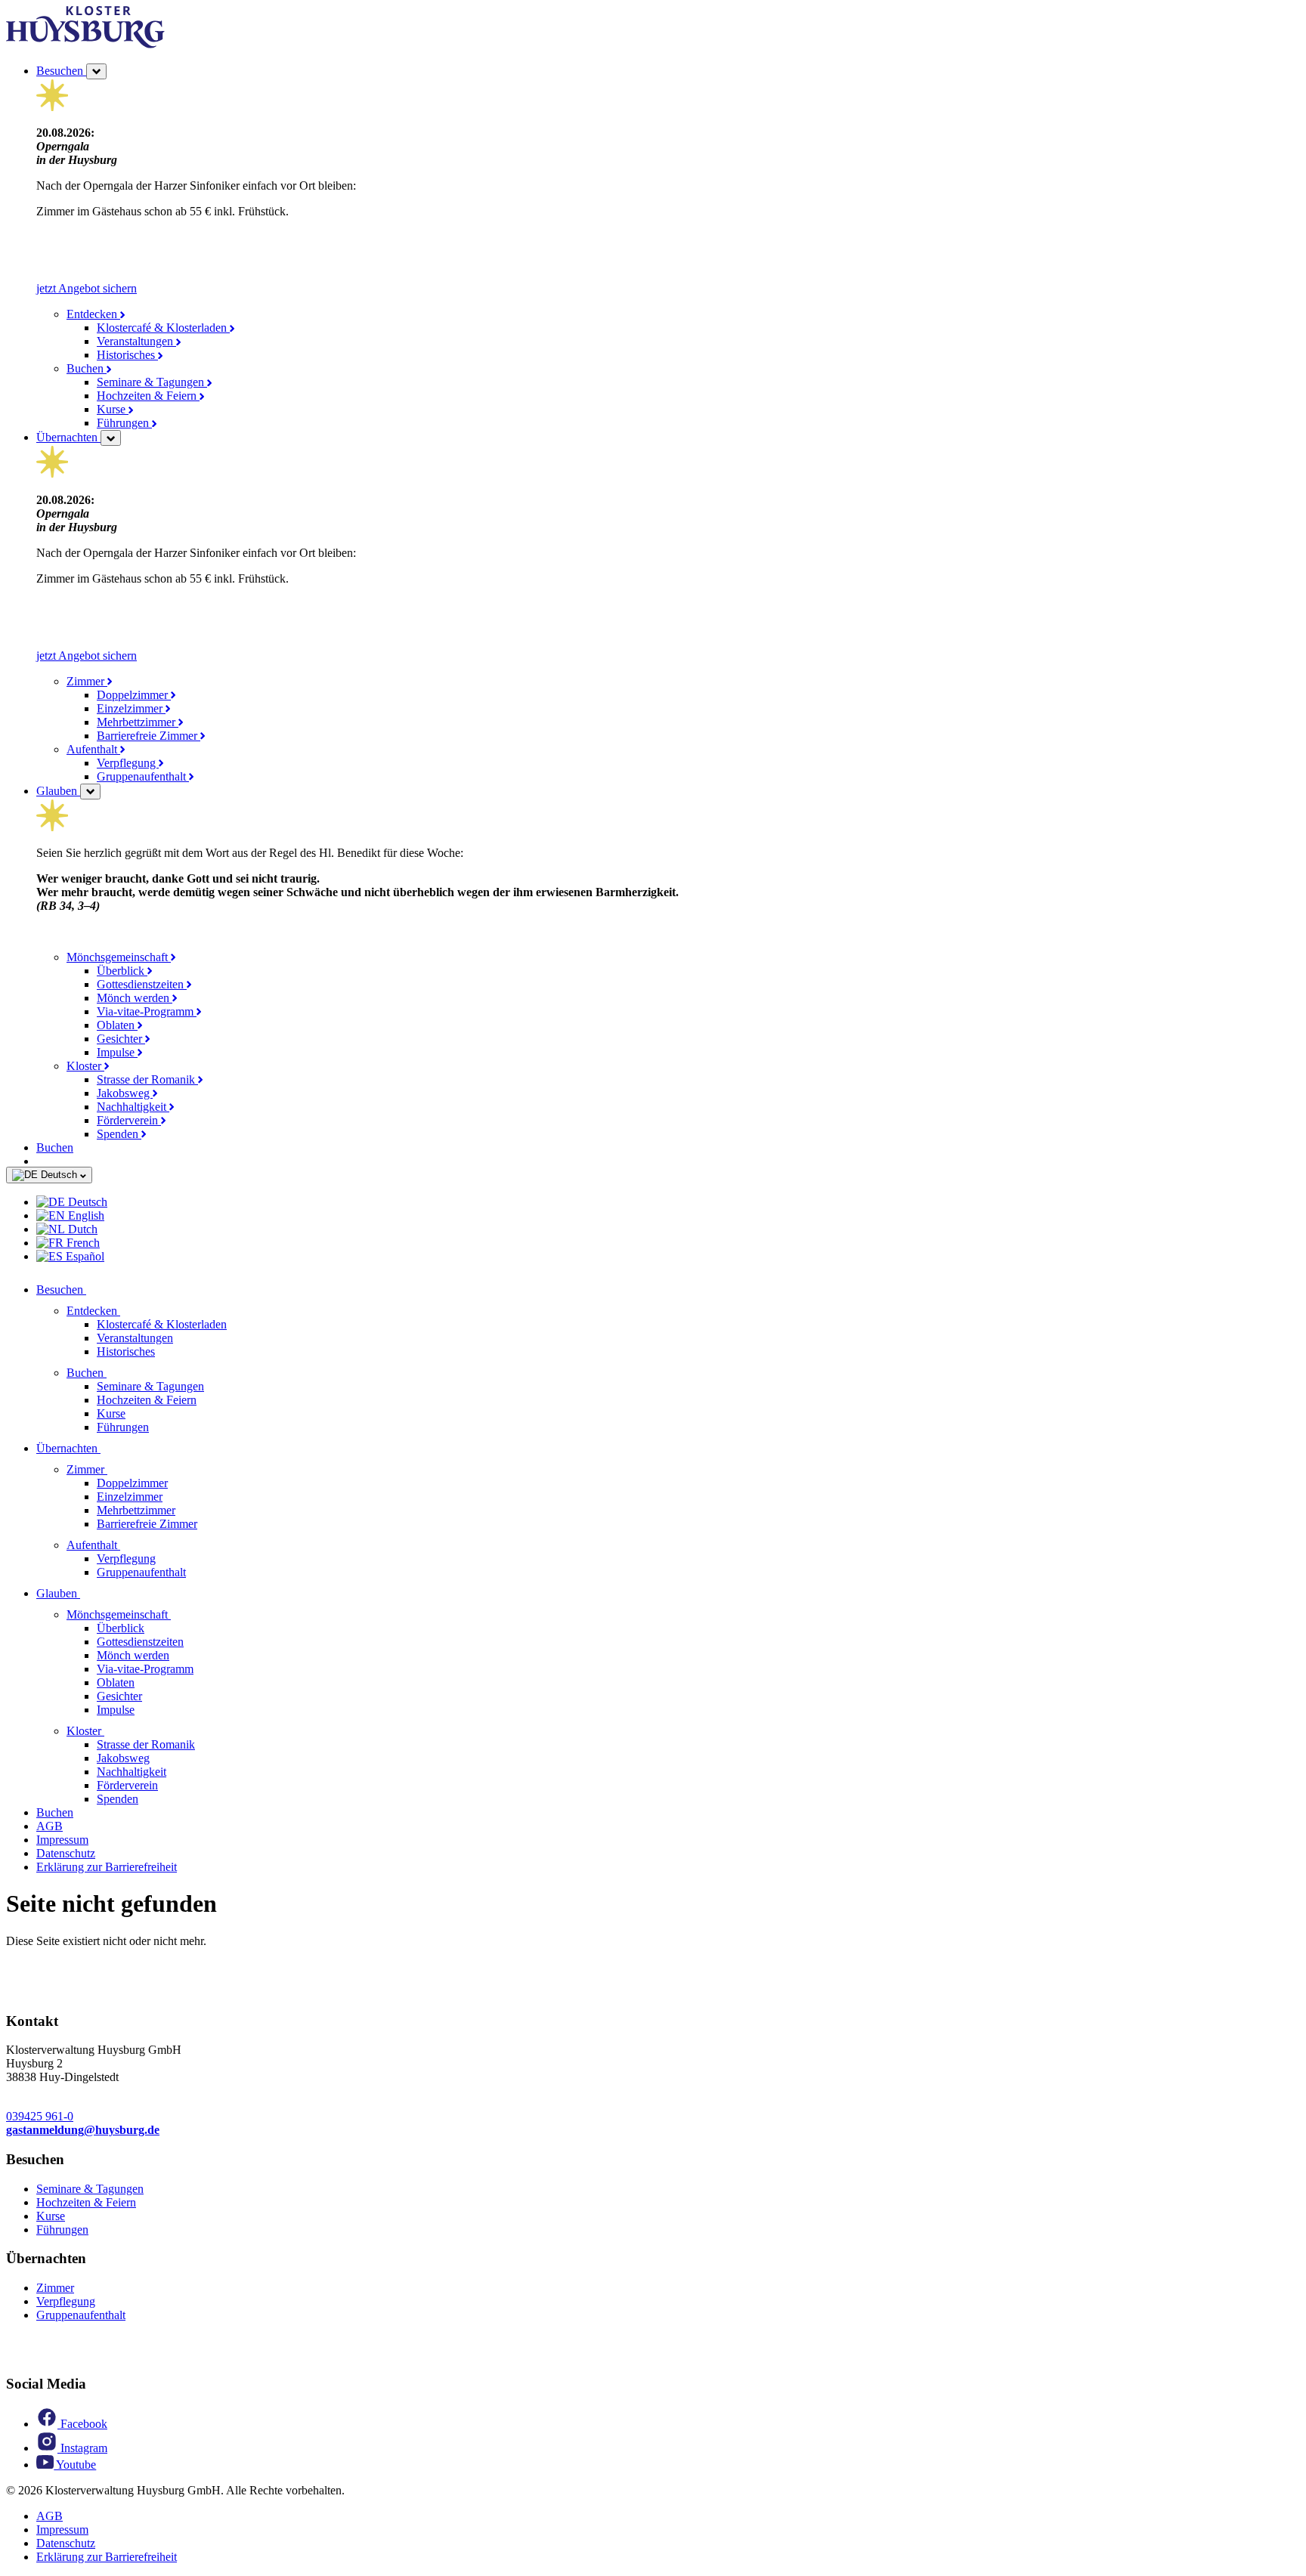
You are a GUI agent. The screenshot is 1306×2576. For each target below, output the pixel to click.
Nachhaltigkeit (133, 1107)
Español (84, 1256)
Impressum (62, 1840)
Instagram (82, 2448)
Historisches (127, 355)
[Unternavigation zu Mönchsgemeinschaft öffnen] (180, 1614)
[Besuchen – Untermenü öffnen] (96, 71)
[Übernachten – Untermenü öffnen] (111, 438)
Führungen (124, 423)
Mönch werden (135, 998)
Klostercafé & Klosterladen (163, 328)
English (85, 1215)
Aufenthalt (93, 749)
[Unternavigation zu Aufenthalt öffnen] (129, 1545)
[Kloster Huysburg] (85, 44)
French (82, 1243)
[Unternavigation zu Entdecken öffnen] (129, 1311)
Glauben (58, 791)
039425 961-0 (40, 2116)
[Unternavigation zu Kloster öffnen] (113, 1731)
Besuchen (61, 71)
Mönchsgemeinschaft (119, 957)
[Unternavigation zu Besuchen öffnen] (95, 1290)
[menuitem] (668, 1202)
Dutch (81, 1229)
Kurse (113, 409)
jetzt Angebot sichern (87, 288)
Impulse (117, 1052)
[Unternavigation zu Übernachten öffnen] (110, 1448)
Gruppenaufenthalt (143, 776)
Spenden (119, 1134)
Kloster (85, 1066)
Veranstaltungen (136, 341)
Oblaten (117, 1025)
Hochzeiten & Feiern (148, 396)
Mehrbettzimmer (138, 722)
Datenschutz (66, 1853)
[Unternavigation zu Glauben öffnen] (89, 1593)
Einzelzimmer (131, 708)
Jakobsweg (125, 1093)
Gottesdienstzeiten (142, 984)
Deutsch (59, 1175)
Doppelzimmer (134, 695)
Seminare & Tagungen (152, 382)
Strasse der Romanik (147, 1079)
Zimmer (87, 681)
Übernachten (68, 437)
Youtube (75, 2465)
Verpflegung (128, 763)
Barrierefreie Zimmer (149, 736)
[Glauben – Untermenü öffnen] (90, 792)
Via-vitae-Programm (147, 1011)
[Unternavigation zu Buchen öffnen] (116, 1373)
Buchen (87, 368)
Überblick (122, 971)
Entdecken (93, 314)
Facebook (82, 2424)
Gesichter (121, 1039)
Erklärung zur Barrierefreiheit (107, 1867)
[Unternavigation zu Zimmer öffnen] (116, 1469)
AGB (50, 1826)
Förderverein (129, 1120)
